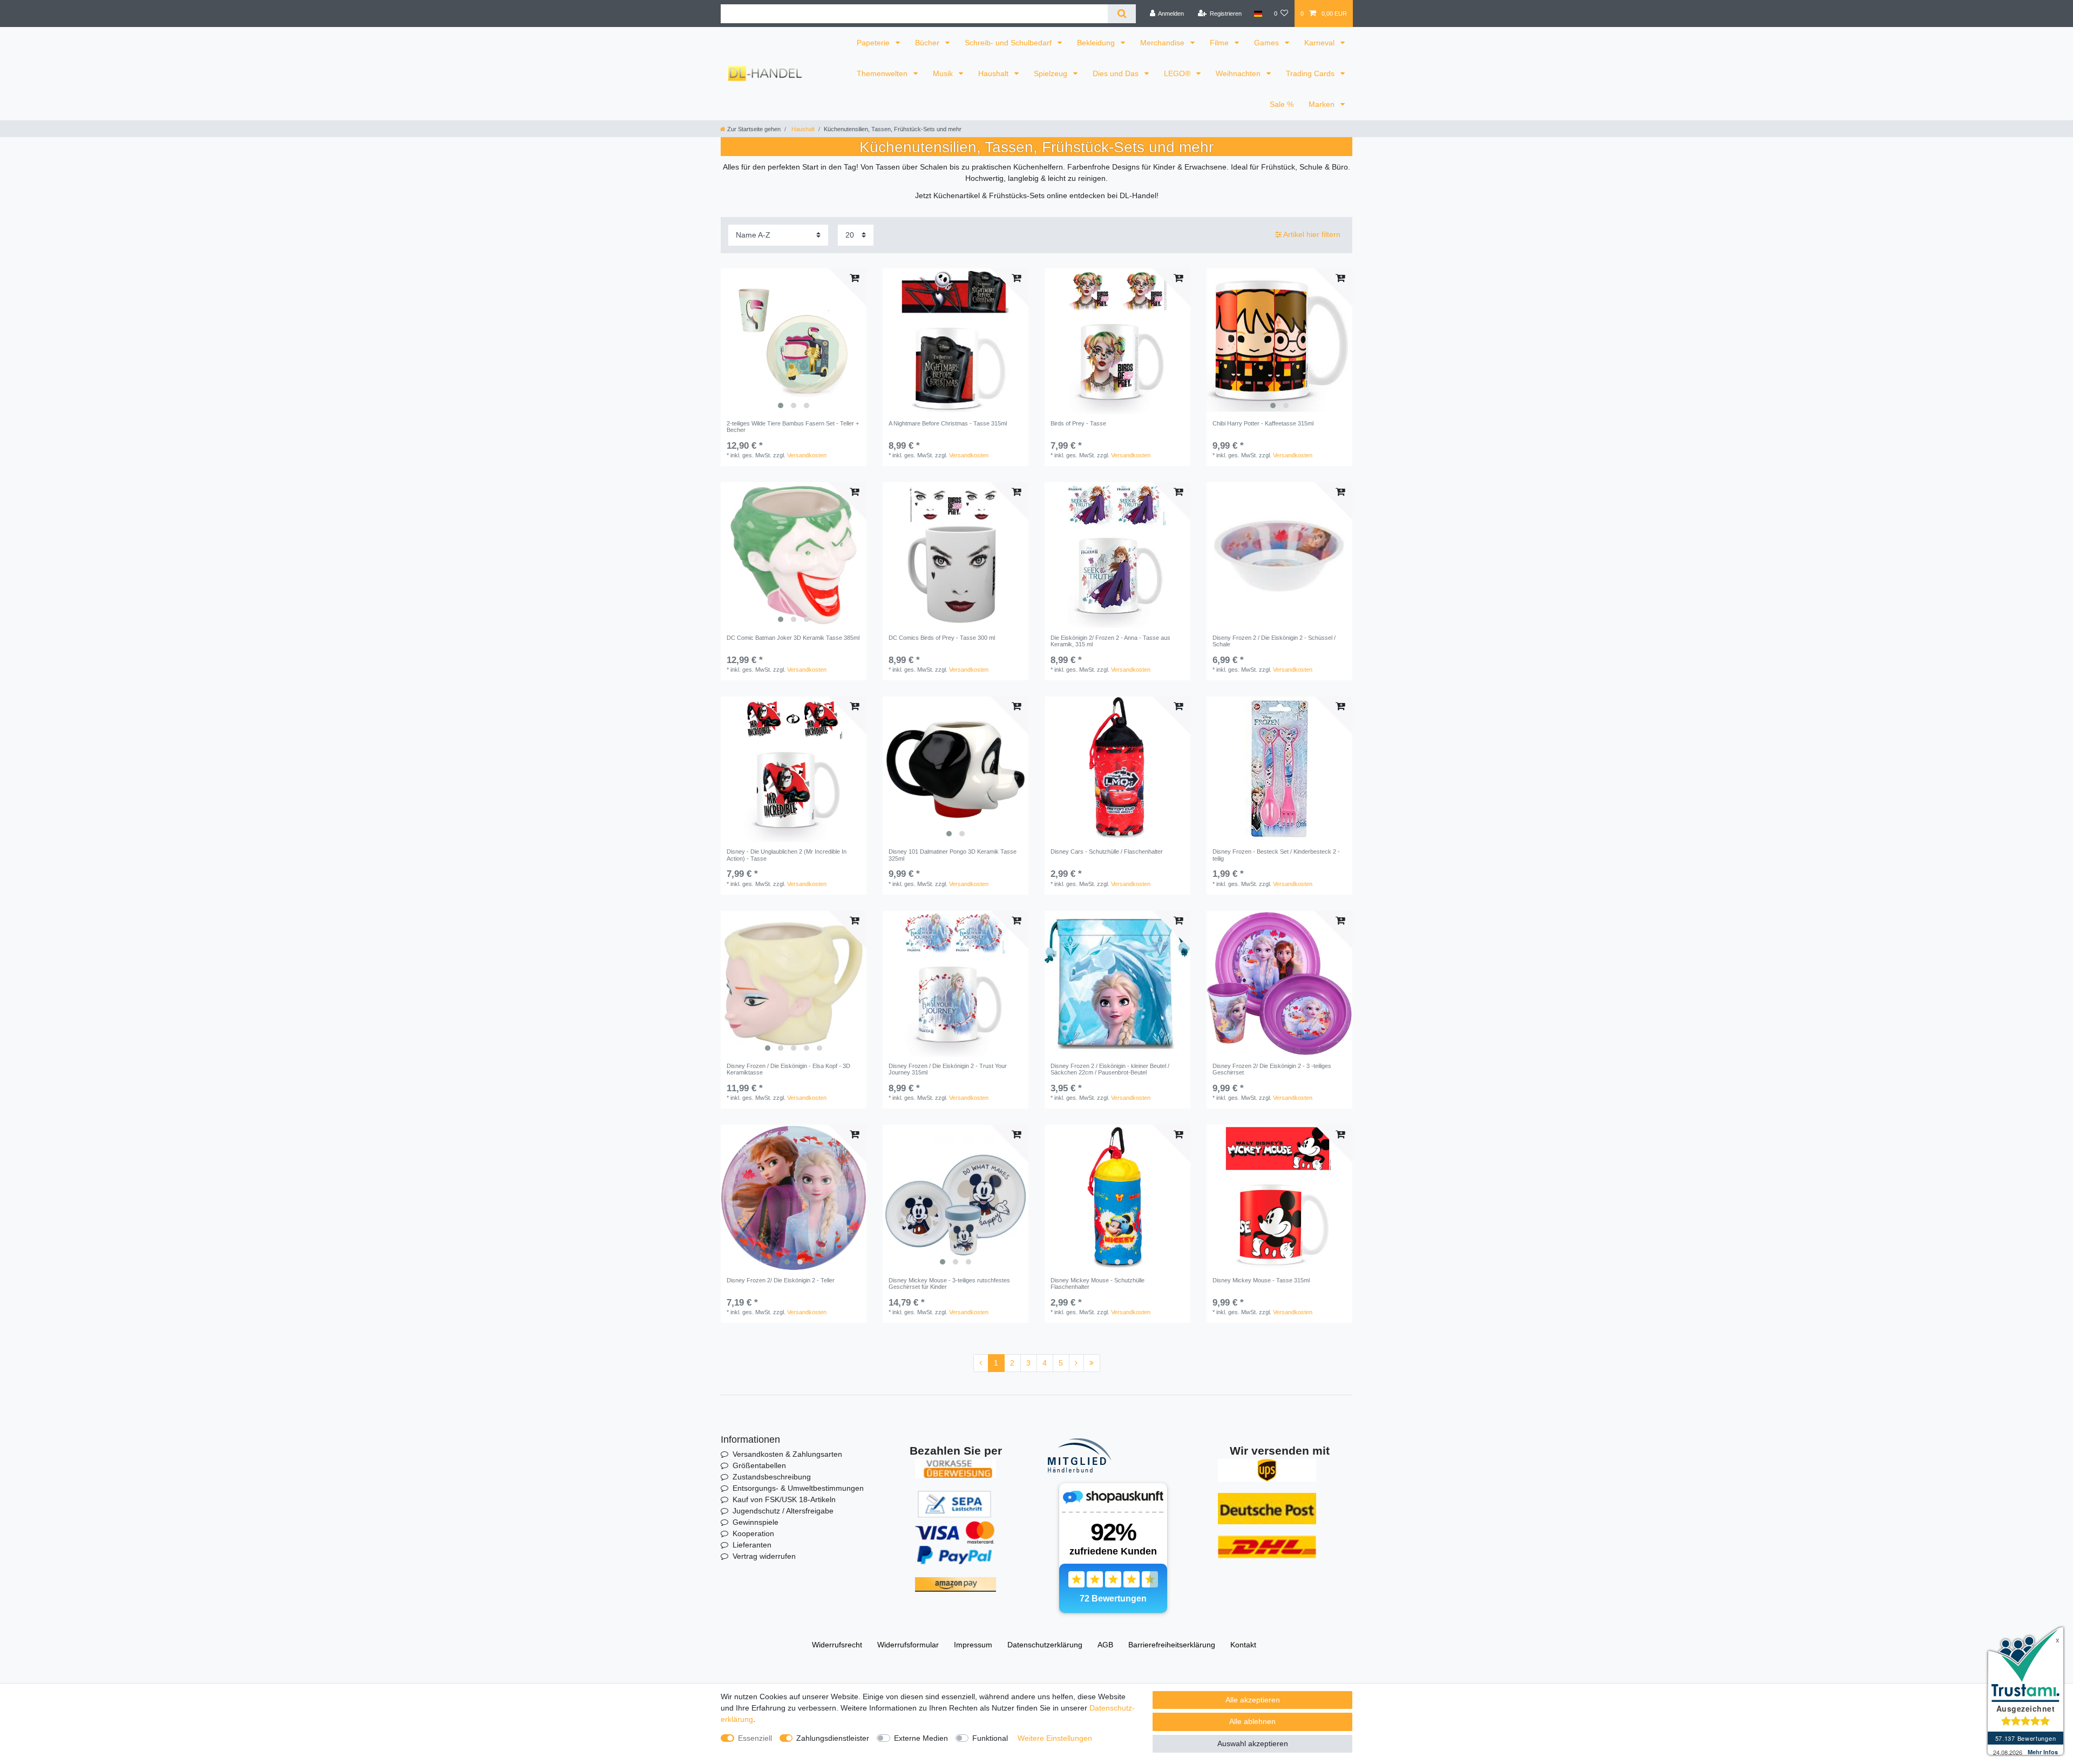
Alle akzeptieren (1253, 1700)
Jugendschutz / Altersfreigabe (783, 1511)
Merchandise (1163, 43)
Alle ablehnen (1252, 1721)
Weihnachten (1239, 73)
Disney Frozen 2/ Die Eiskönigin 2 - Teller (781, 1280)
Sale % (1282, 104)
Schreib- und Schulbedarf (1009, 43)
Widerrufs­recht (837, 1645)
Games (1268, 43)
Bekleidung (1097, 43)
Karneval (1320, 43)
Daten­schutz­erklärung (1045, 1645)
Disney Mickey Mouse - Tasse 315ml (1261, 1280)
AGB (1105, 1645)
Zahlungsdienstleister (833, 1738)
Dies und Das (1117, 73)
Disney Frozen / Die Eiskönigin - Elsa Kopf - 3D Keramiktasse (788, 1069)
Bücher (928, 43)
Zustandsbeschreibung (772, 1477)
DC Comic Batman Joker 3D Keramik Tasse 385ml (793, 638)
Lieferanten (752, 1545)
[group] (794, 341)
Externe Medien (921, 1738)
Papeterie (874, 43)
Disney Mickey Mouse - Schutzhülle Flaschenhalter (1098, 1283)
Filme (1220, 43)
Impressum (973, 1645)
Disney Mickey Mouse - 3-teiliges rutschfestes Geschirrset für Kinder (949, 1283)
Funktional (990, 1738)
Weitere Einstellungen (1055, 1738)
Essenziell (755, 1738)
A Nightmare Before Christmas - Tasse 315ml (948, 423)
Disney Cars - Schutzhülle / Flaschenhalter (1107, 851)
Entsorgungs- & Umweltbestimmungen (798, 1488)
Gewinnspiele (756, 1522)
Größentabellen (759, 1465)
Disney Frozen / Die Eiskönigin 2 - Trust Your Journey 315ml (948, 1069)
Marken (1323, 104)
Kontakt (1243, 1645)
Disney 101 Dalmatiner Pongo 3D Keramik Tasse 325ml (953, 855)
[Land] (1258, 13)
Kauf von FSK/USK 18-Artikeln (784, 1499)
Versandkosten (807, 455)
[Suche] (1122, 14)
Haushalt (994, 73)
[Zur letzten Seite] (1092, 1363)
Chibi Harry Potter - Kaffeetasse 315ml (1263, 423)
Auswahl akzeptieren (1253, 1743)
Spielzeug (1052, 73)
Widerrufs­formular (908, 1645)
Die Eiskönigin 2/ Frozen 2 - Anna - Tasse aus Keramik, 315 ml (1110, 641)
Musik (944, 73)
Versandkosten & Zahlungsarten (787, 1454)
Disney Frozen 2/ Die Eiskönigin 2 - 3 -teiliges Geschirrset (1272, 1069)
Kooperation (753, 1533)
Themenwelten (883, 73)
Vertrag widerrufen (764, 1556)
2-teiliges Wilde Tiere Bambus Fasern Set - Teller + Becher (793, 427)
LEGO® (1178, 73)
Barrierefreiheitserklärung (1172, 1645)
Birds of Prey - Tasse (1078, 423)
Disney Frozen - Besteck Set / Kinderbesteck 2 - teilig (1276, 855)
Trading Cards (1311, 73)
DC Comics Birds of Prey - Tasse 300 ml (942, 638)
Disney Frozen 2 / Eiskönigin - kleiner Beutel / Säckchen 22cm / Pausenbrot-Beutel (1110, 1069)
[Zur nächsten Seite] (1076, 1363)
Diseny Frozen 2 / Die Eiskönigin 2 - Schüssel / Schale (1274, 641)
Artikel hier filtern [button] (1312, 234)
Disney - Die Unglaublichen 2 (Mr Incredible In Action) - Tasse (787, 855)
